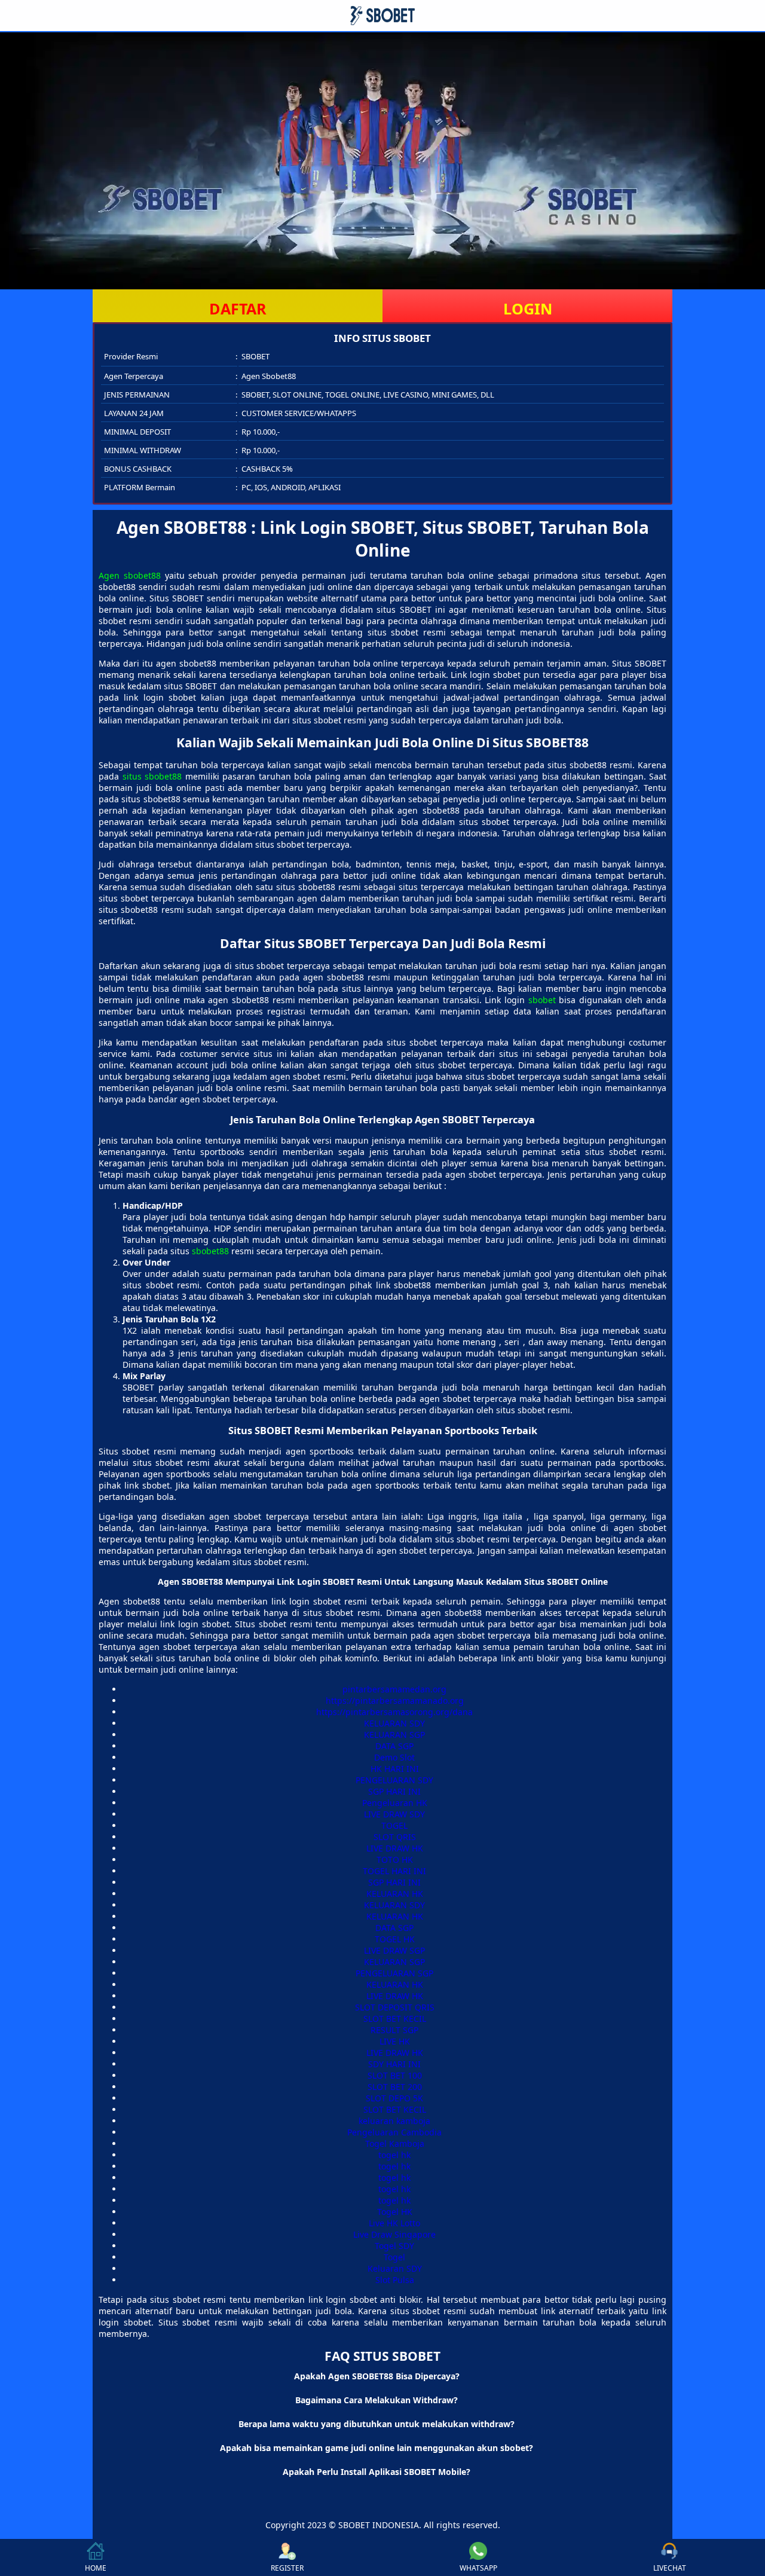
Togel (394, 2257)
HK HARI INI (395, 1769)
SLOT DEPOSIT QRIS (395, 2007)
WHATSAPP (478, 2568)
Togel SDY (394, 2246)
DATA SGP (394, 1746)
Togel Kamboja (395, 2143)
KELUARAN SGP (394, 1735)
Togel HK (395, 2212)
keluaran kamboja (394, 2121)
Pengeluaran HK (395, 1803)
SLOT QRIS (395, 1837)
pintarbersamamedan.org (394, 1689)
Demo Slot (394, 1757)
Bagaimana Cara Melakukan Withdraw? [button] (377, 2400)
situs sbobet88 (152, 776)
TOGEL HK (395, 1939)
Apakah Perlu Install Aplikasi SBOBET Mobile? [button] (377, 2472)
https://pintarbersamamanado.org (395, 1700)
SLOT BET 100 (395, 2075)
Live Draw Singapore (394, 2234)
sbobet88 (210, 1251)
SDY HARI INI (394, 2064)
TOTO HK (395, 1860)
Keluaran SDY (395, 2268)
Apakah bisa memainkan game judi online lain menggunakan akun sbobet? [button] (377, 2448)
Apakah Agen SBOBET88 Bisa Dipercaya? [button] (377, 2376)
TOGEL (394, 1825)
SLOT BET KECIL (395, 2019)
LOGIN (528, 308)
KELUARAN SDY (394, 1723)
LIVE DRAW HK (395, 1848)
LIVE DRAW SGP (394, 1950)
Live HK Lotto (394, 2223)
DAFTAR (238, 308)
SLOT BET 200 (395, 2087)
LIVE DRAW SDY (394, 1814)
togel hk (394, 2155)
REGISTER (287, 2568)
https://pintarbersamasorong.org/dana (394, 1712)
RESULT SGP (394, 2030)
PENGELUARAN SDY (394, 1780)
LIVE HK (395, 2041)
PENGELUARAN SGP (394, 1973)
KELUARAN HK (395, 1894)
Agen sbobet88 (130, 575)
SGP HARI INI (394, 1791)
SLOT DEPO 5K (394, 2098)
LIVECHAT (670, 2568)
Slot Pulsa (395, 2280)
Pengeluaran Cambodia (394, 2132)
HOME (96, 2568)
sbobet (542, 1000)
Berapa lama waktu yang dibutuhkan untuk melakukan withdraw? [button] (377, 2424)
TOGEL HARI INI (394, 1871)
